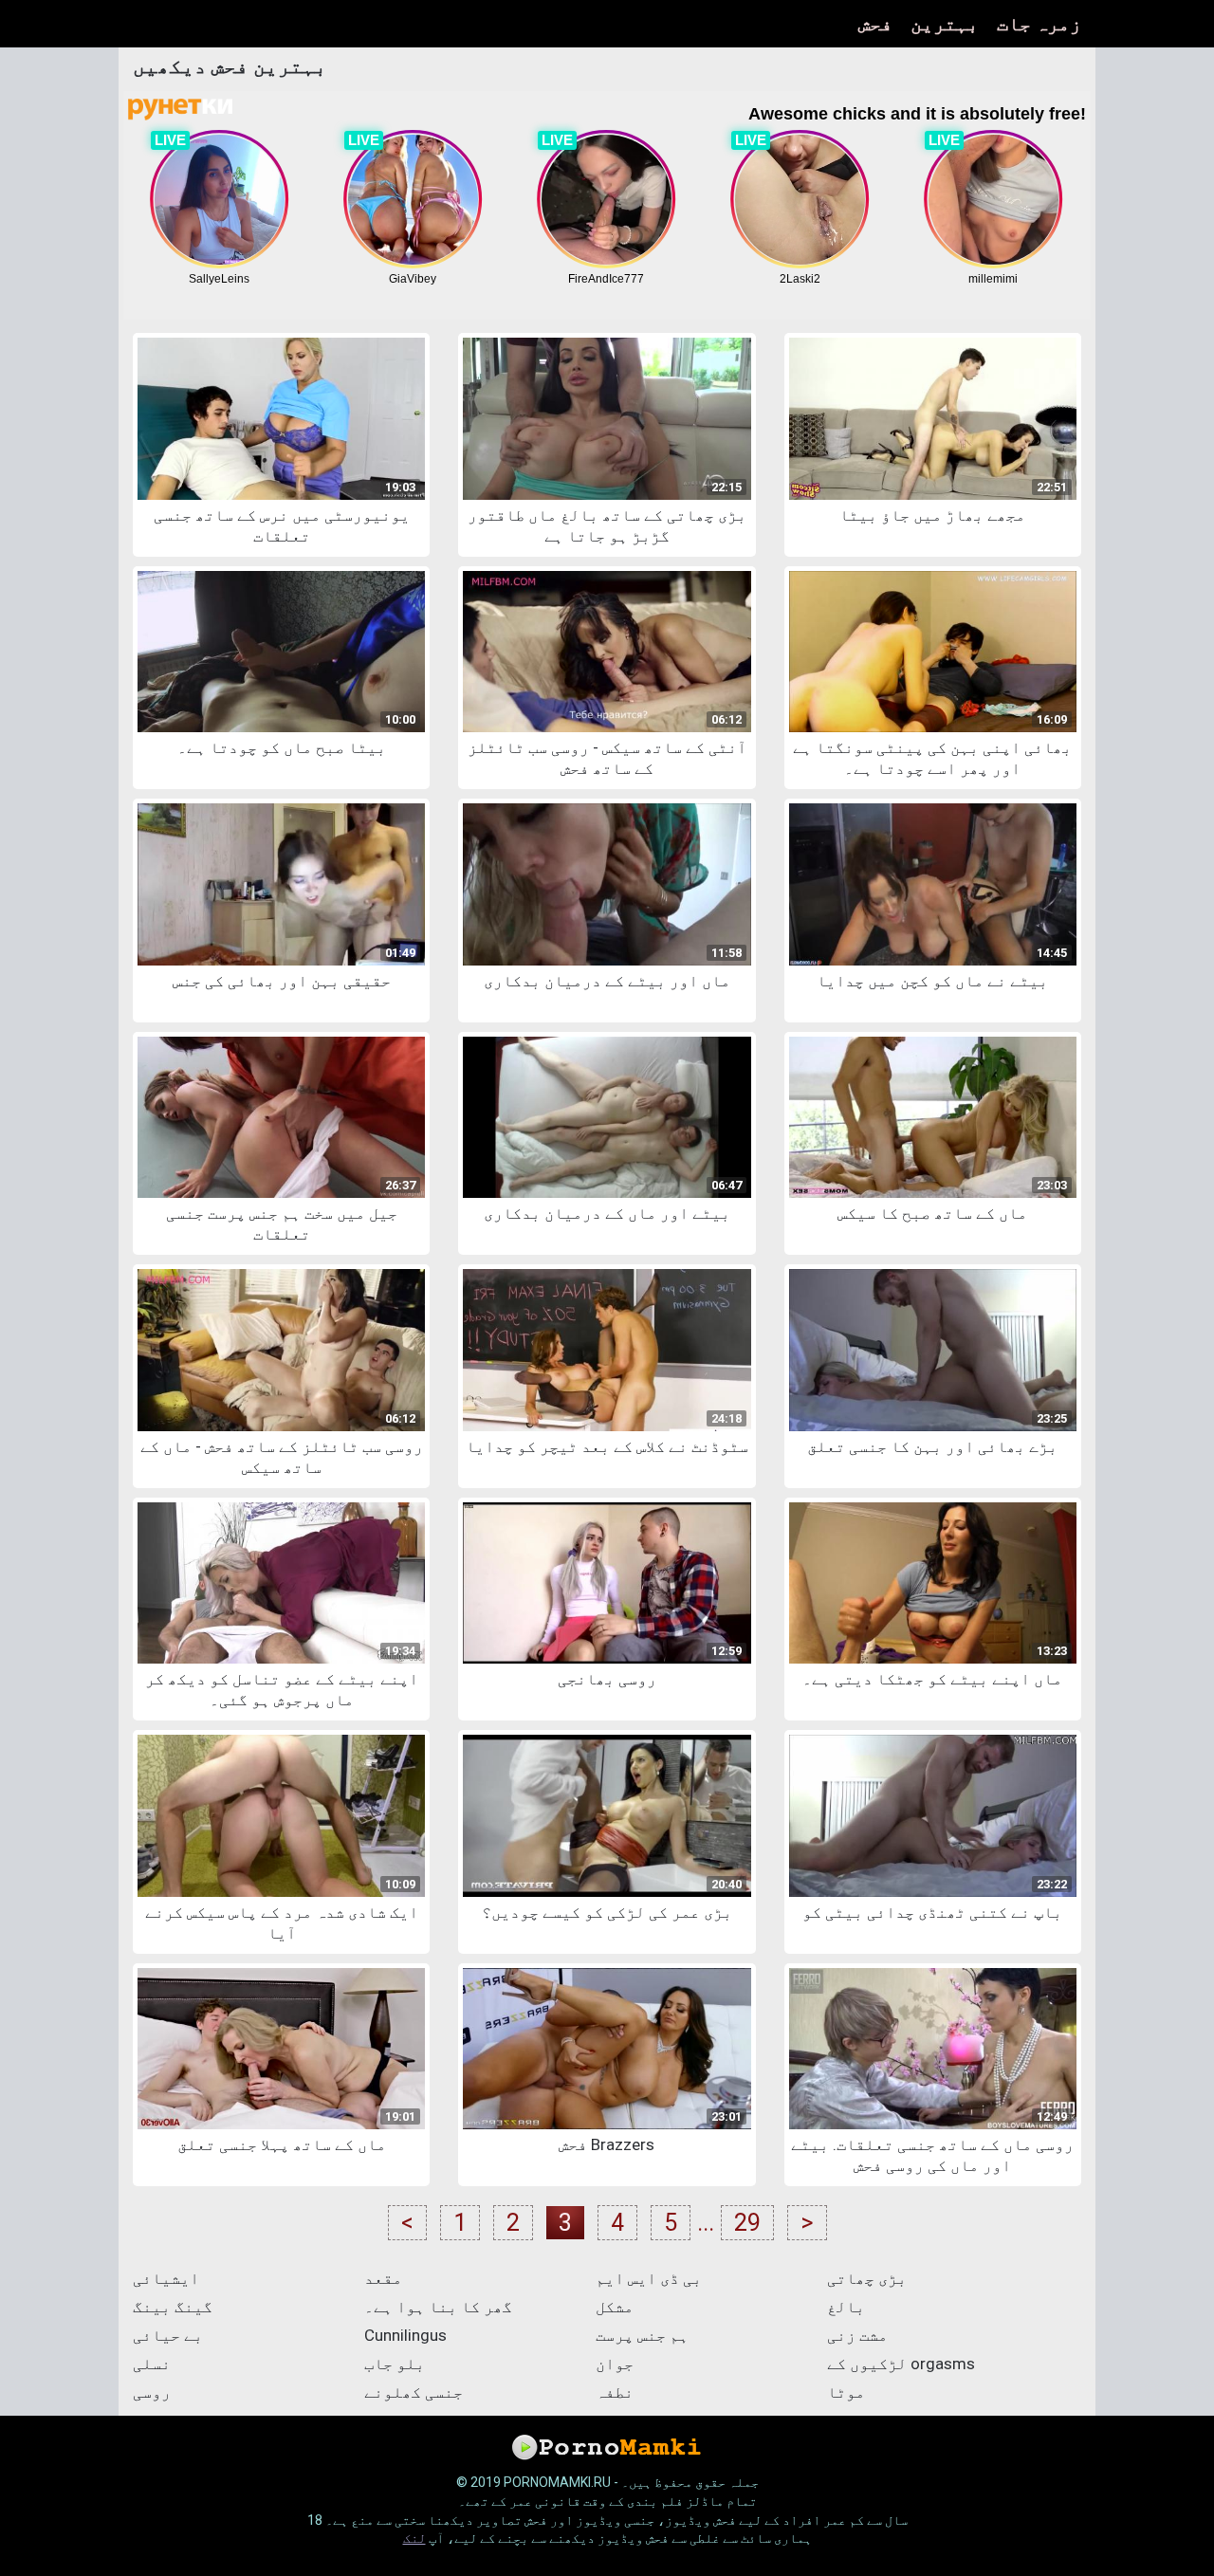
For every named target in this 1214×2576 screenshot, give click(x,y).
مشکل (615, 2307)
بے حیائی (168, 2335)
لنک (414, 2538)
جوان (615, 2364)
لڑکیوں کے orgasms (901, 2364)
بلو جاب (395, 2364)
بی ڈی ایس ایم (649, 2278)
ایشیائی (166, 2278)
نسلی (152, 2364)
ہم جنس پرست (642, 2335)
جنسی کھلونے (414, 2392)
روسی (152, 2392)
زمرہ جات (1039, 24)
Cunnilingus (405, 2335)
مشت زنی (857, 2335)
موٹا (846, 2392)
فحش (875, 24)
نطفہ (615, 2392)
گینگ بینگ (173, 2307)
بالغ (846, 2307)
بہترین (945, 24)
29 (747, 2223)
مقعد (383, 2278)
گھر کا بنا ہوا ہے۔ (438, 2307)
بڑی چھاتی (867, 2278)
